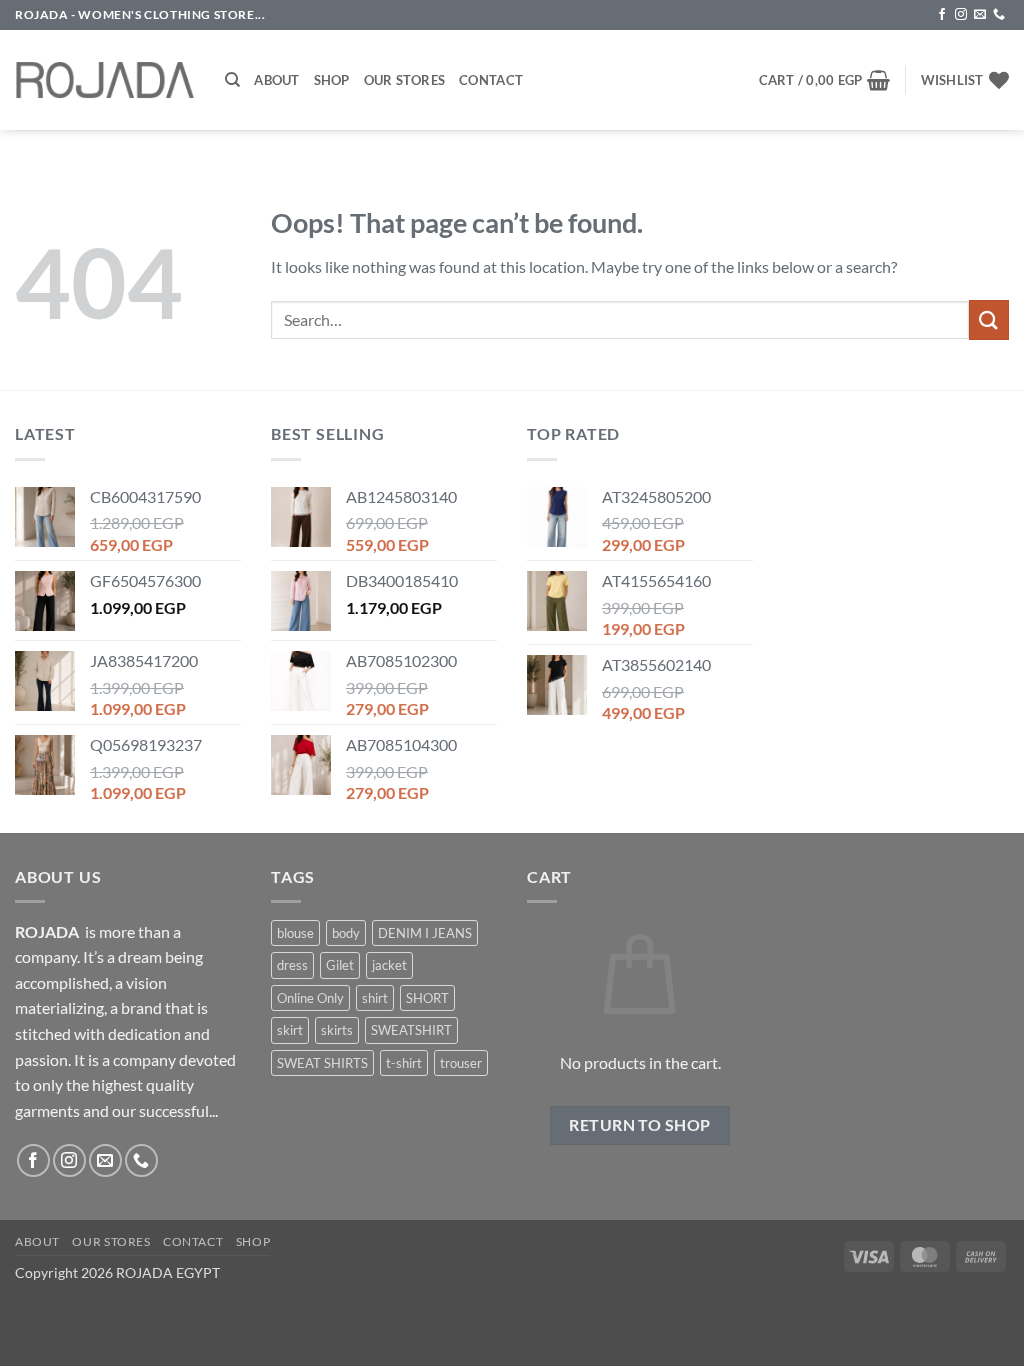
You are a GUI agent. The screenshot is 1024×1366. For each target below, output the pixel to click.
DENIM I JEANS (425, 933)
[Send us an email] (980, 15)
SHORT (427, 998)
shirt (375, 998)
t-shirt (404, 1063)
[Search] (232, 80)
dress (292, 965)
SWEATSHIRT (411, 1030)
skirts (337, 1030)
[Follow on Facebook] (942, 15)
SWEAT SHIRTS (322, 1063)
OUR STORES (111, 1241)
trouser (461, 1063)
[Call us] (999, 15)
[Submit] (989, 319)
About (276, 80)
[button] (825, 80)
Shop (332, 80)
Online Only (310, 998)
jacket (389, 965)
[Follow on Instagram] (961, 15)
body (346, 933)
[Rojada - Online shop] (105, 80)
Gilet (340, 965)
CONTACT (193, 1241)
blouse (295, 933)
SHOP (253, 1241)
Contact (491, 80)
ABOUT (37, 1241)
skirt (290, 1030)
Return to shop (640, 1125)
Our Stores (405, 80)
